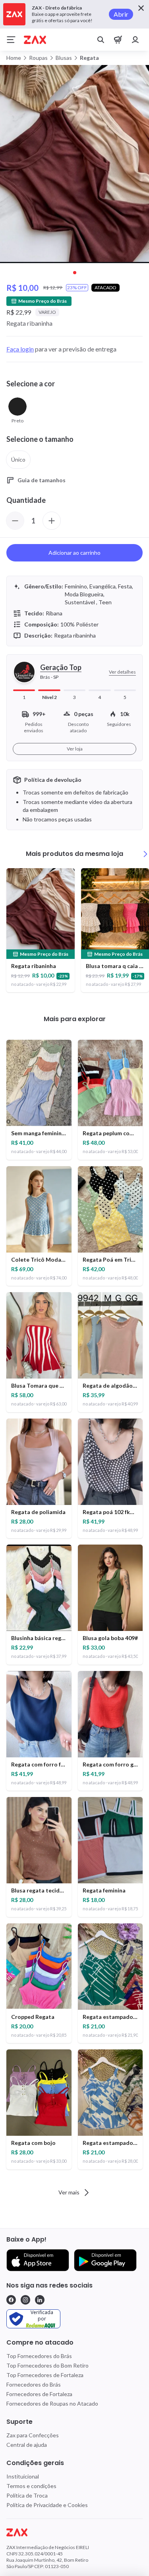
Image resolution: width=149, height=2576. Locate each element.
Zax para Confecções (33, 2435)
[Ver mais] (145, 854)
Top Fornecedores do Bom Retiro (47, 2365)
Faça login (20, 349)
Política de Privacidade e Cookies (47, 2505)
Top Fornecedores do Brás (39, 2356)
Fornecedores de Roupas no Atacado (52, 2403)
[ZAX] (35, 40)
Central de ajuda (27, 2445)
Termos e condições (31, 2486)
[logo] (74, 2532)
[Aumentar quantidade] (52, 521)
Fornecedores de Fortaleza (39, 2394)
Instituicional (23, 2476)
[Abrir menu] (11, 40)
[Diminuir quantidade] (15, 521)
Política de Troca (27, 2495)
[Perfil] (135, 40)
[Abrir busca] (101, 40)
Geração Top (61, 667)
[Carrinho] (118, 40)
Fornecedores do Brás (34, 2384)
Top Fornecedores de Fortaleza (45, 2375)
